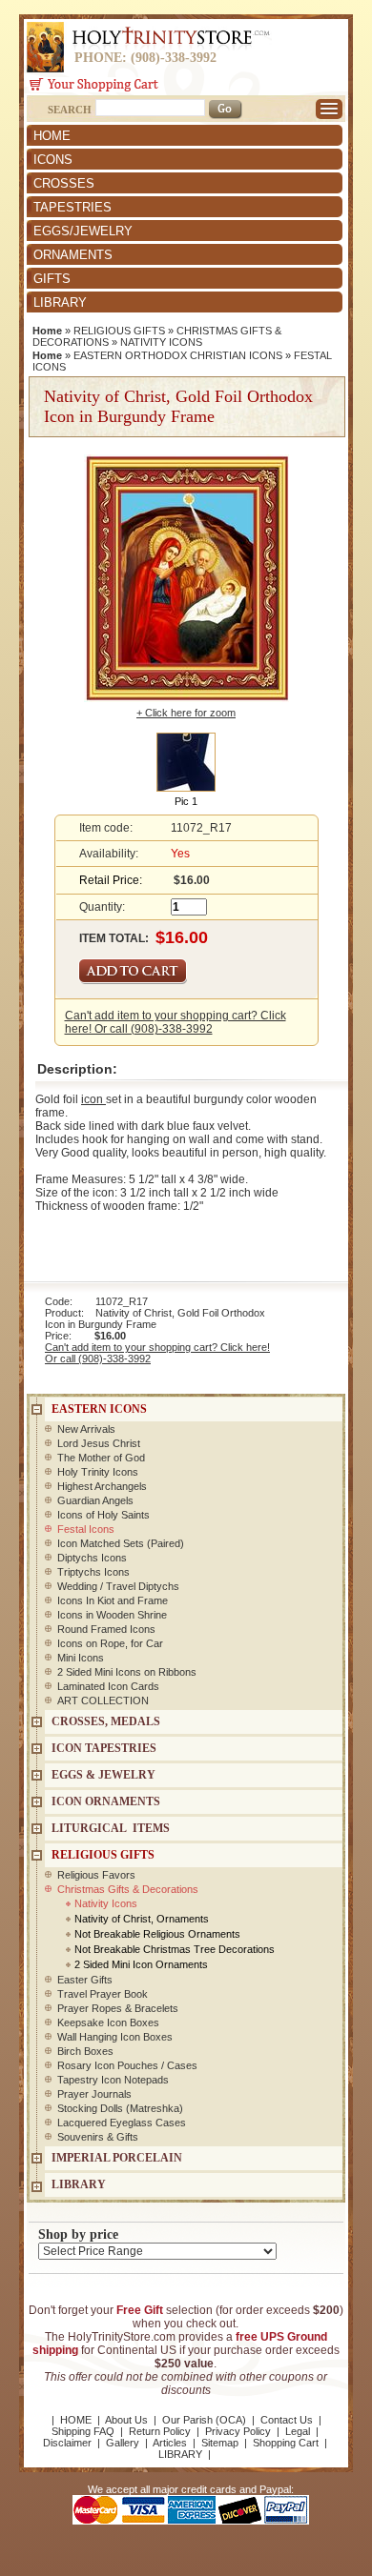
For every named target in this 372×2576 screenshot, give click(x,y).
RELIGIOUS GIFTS (119, 331)
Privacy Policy (238, 2431)
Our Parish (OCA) (204, 2420)
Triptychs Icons (93, 1572)
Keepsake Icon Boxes (108, 2023)
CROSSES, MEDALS (106, 1721)
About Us (126, 2420)
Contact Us (287, 2420)
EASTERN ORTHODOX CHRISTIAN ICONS (178, 355)
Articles (170, 2443)
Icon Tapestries (104, 1748)
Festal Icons (86, 1529)
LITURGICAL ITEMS (111, 1828)
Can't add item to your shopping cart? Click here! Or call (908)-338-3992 (176, 1022)
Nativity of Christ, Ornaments (142, 1919)
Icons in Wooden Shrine (112, 1615)
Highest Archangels (102, 1486)
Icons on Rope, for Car (110, 1643)
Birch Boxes (85, 2051)
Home (47, 331)
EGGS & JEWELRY (103, 1775)
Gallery (123, 2443)
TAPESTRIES (72, 207)
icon (93, 1099)
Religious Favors (96, 1875)
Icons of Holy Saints (103, 1515)
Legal (298, 2431)
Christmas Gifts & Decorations (128, 1889)
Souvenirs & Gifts (98, 2137)
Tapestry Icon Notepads (113, 2080)
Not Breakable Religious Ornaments (157, 1934)
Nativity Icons (106, 1903)
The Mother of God (101, 1458)
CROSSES (64, 183)
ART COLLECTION (103, 1701)
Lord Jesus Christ (99, 1443)
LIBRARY (60, 302)
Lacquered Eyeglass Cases (122, 2123)
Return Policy (160, 2431)
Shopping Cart (286, 2443)
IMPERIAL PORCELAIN (117, 2158)
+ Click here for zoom (186, 713)
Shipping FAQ (83, 2431)
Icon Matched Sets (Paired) (121, 1543)
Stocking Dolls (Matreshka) (120, 2108)
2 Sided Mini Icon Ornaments (141, 1964)
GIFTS (52, 279)
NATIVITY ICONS (161, 342)
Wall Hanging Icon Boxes (115, 2037)
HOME (52, 136)
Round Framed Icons (106, 1629)
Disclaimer (67, 2443)
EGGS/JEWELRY (83, 231)
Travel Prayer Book (103, 1994)
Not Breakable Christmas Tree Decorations (175, 1949)
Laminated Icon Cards (108, 1686)
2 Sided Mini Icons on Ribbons (127, 1672)
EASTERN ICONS (99, 1409)
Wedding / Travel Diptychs (118, 1586)
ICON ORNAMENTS (106, 1801)
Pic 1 (186, 801)
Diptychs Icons (92, 1558)
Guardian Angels (95, 1500)
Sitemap (220, 2443)
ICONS (53, 160)
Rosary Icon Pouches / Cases (127, 2065)
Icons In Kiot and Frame (113, 1600)
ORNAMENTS (73, 255)
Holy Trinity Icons (98, 1472)
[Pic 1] (186, 761)
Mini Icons (81, 1658)
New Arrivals (86, 1429)
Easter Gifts (85, 1980)
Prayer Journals (94, 2094)
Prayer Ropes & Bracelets (118, 2008)
